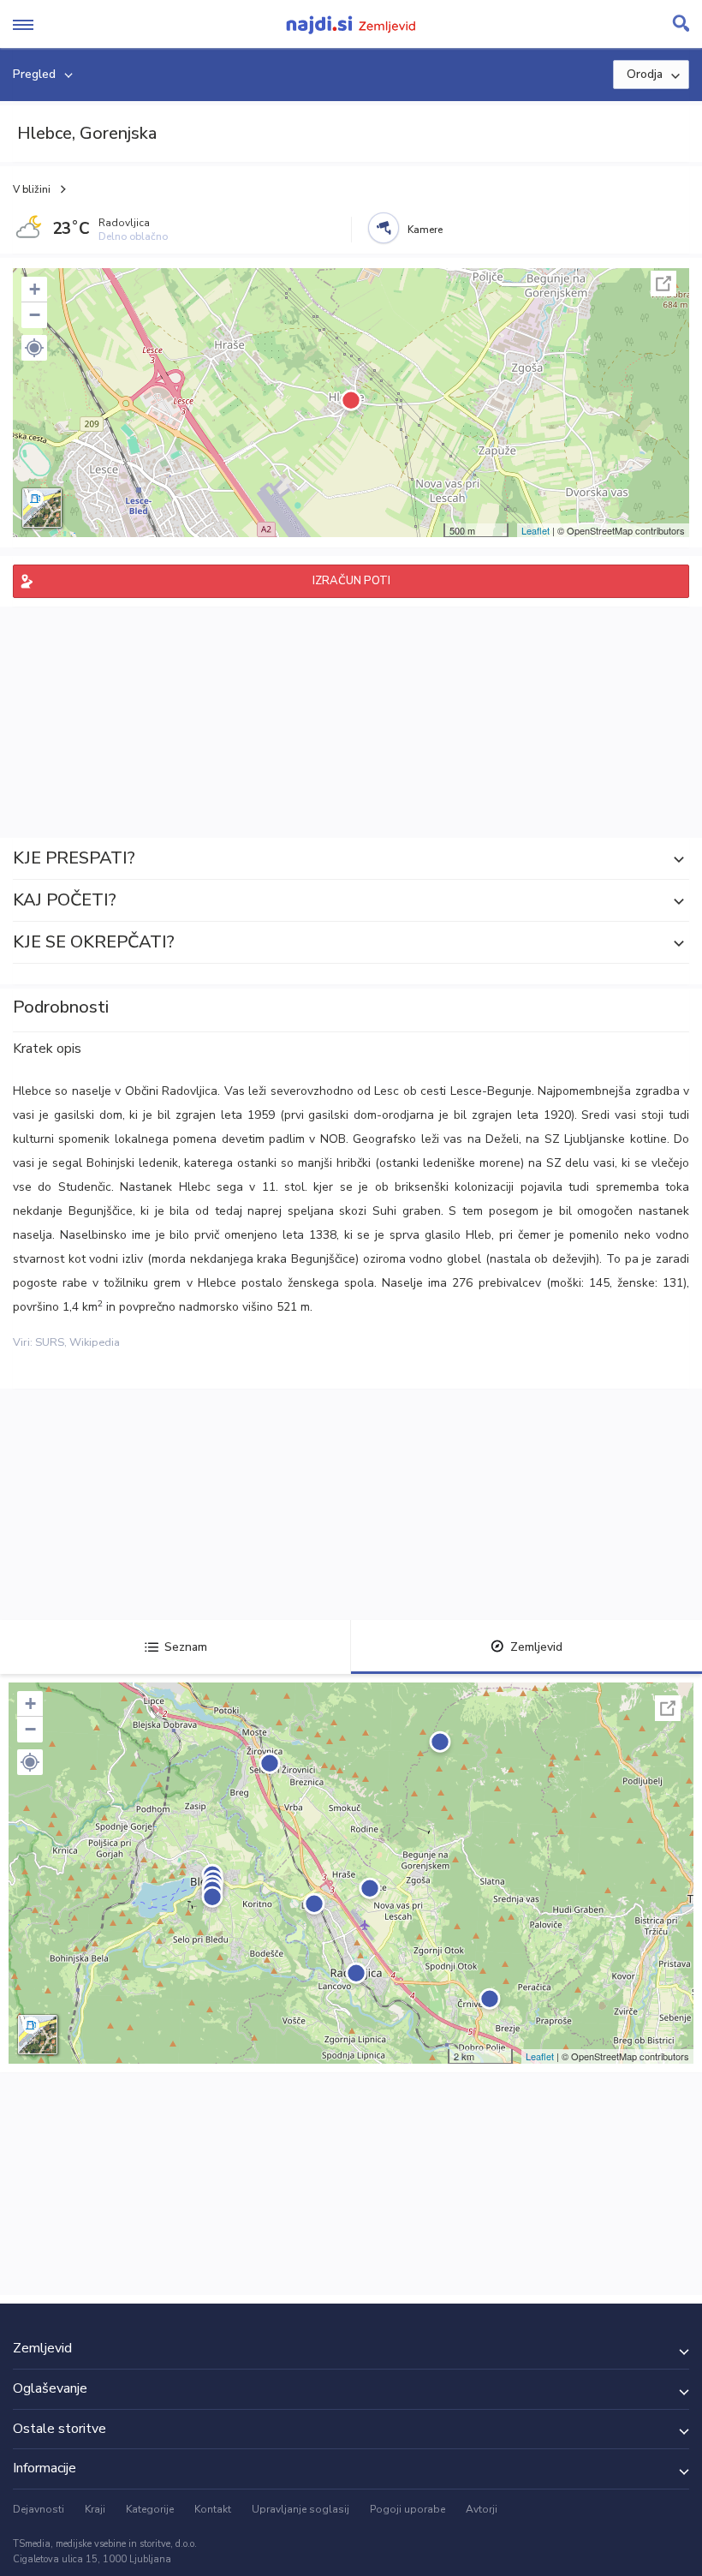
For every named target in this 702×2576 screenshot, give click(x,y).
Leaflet (535, 530)
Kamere (425, 230)
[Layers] (42, 508)
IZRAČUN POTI (351, 581)
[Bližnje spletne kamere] (384, 228)
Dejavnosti (39, 2509)
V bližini (32, 189)
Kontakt (213, 2509)
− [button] (35, 315)
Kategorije (150, 2509)
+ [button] (35, 289)
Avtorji (482, 2509)
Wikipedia (95, 1342)
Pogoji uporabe (408, 2509)
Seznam (186, 1647)
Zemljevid (536, 1647)
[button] (34, 348)
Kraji (95, 2509)
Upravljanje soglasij (300, 2509)
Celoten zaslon (663, 284)
